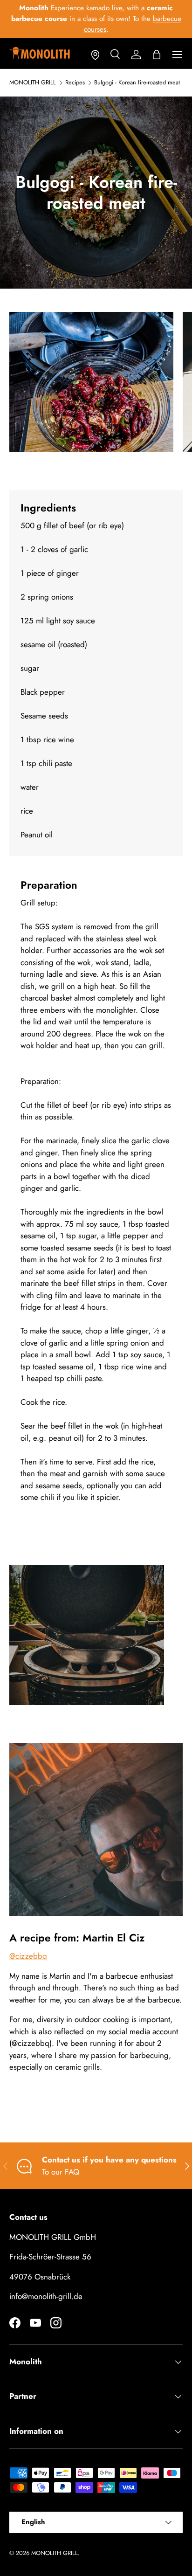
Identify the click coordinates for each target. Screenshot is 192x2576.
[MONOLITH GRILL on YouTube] (35, 2323)
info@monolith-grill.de (46, 2296)
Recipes (75, 83)
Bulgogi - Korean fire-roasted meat (137, 83)
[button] (157, 55)
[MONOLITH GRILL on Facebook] (15, 2323)
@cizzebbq (28, 1956)
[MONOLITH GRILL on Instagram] (56, 2323)
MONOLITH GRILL (33, 83)
